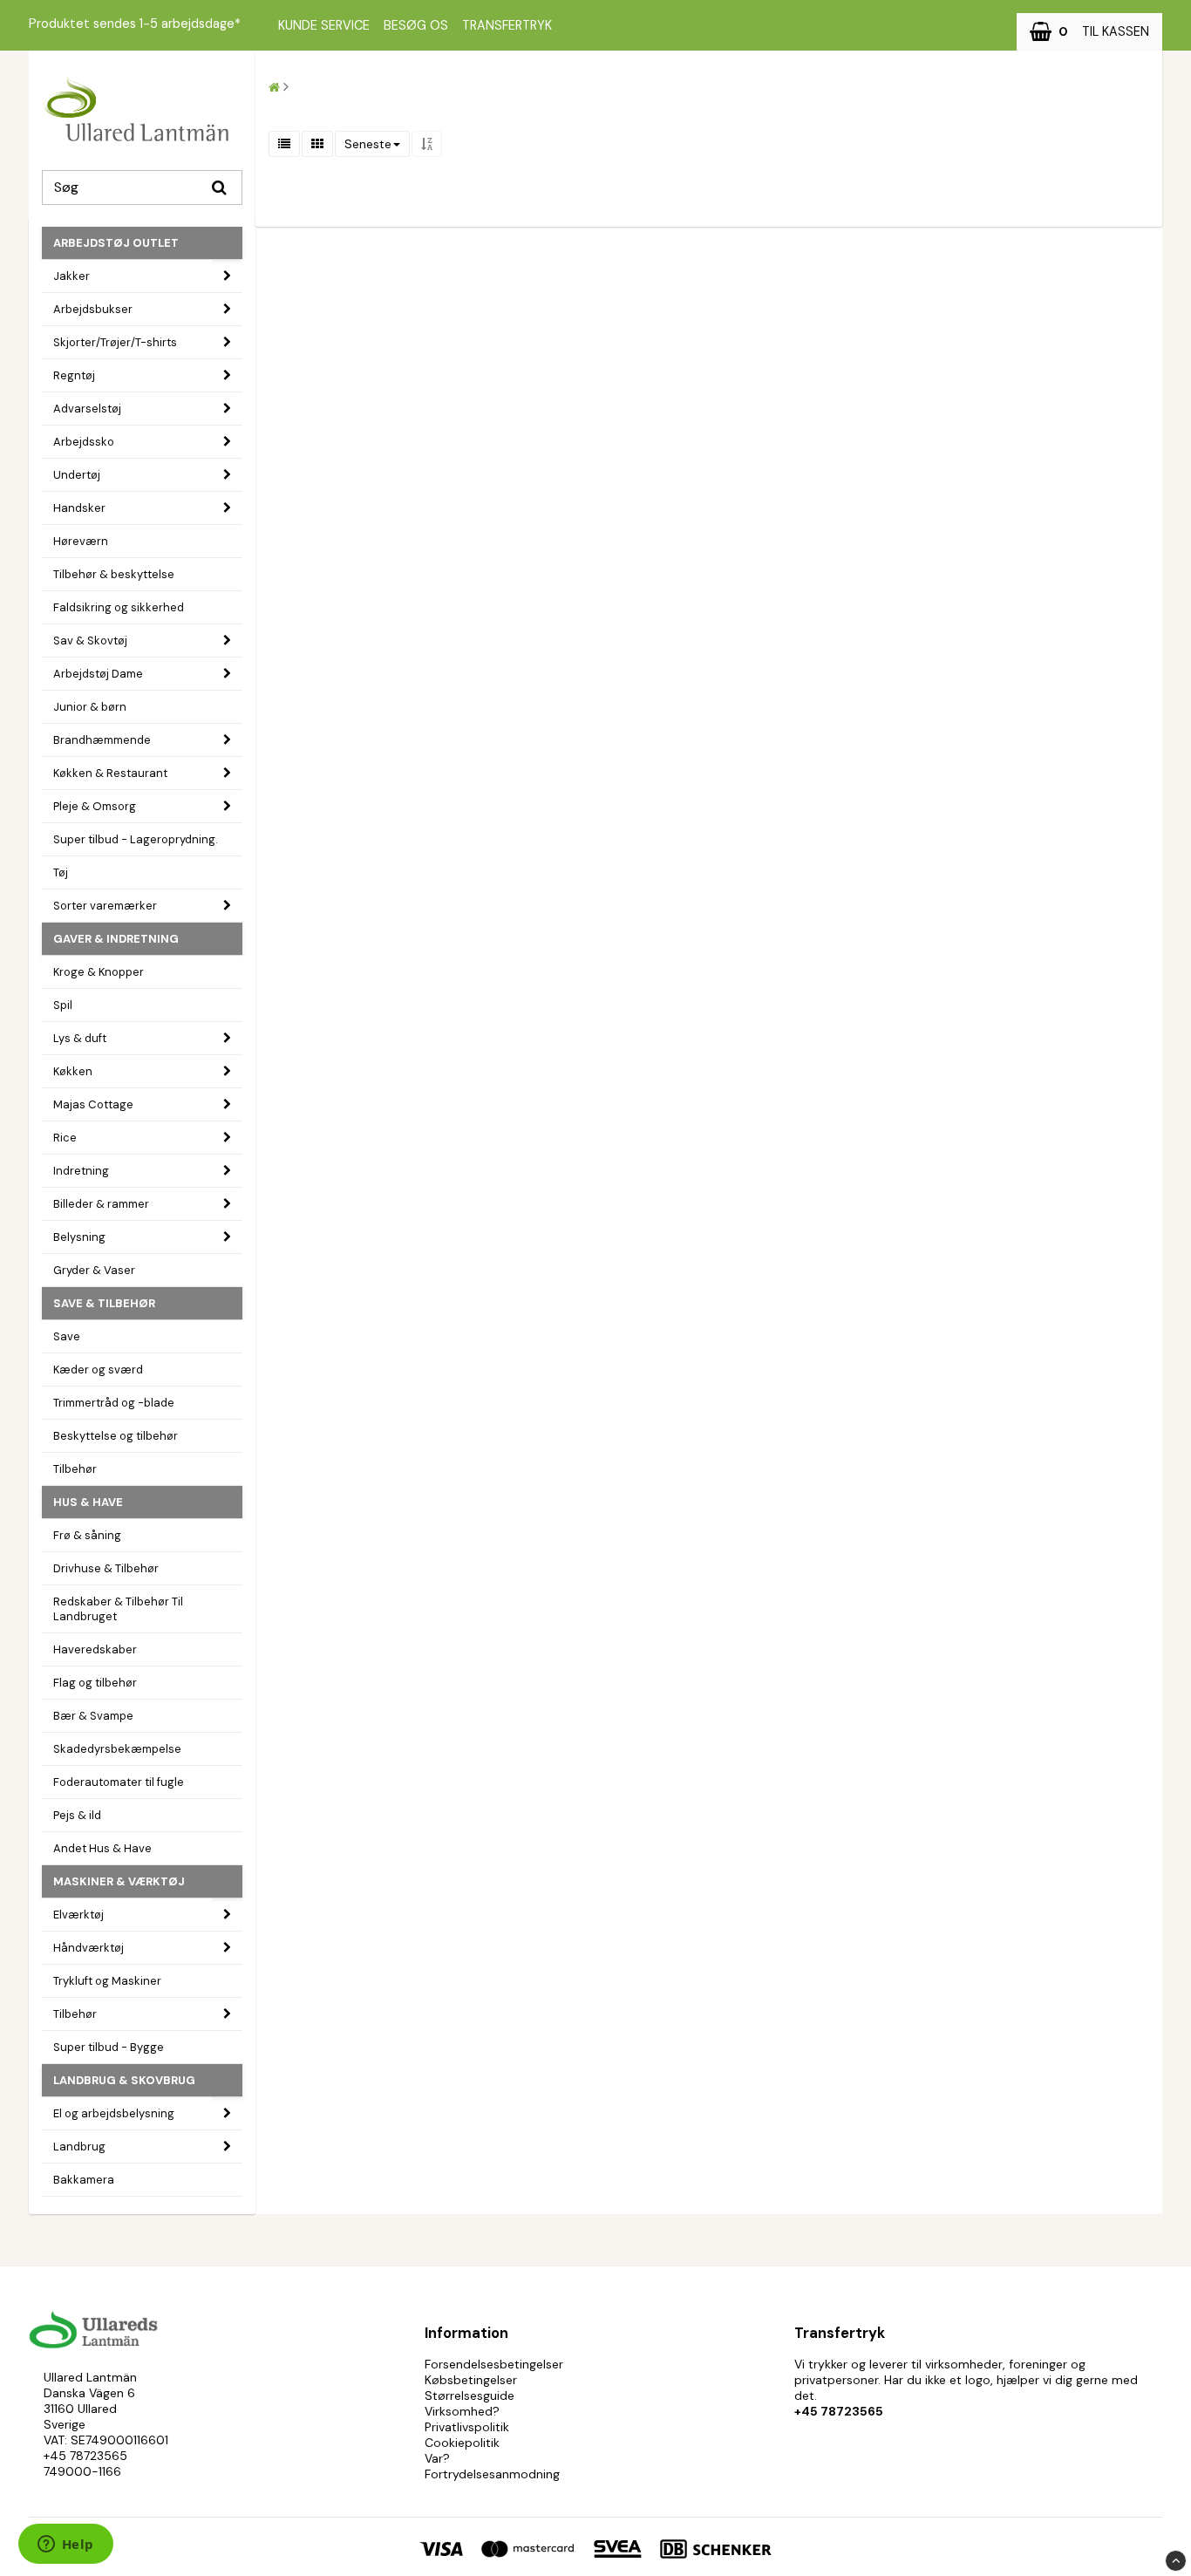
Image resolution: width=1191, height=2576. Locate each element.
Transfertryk (507, 25)
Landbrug (79, 2147)
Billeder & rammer (101, 1204)
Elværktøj (78, 1915)
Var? (437, 2458)
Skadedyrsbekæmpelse (117, 1749)
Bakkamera (84, 2180)
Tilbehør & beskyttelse (114, 574)
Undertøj (77, 475)
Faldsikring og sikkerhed (119, 607)
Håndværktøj (88, 1948)
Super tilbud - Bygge (109, 2047)
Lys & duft (80, 1038)
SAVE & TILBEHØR (104, 1303)
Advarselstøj (87, 409)
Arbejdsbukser (93, 309)
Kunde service (324, 25)
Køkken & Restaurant (110, 773)
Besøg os (416, 25)
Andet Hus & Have (102, 1848)
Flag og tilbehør (95, 1683)
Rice (65, 1138)
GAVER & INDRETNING (116, 939)
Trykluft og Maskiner (107, 1981)
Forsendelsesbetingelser (494, 2364)
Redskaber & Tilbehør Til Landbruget (118, 1609)
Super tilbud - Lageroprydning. (136, 839)
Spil (63, 1005)
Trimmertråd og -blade (114, 1403)
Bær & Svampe (93, 1716)
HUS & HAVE (88, 1502)
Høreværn (81, 541)
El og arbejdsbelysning (114, 2113)
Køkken (73, 1071)
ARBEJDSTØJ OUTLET (116, 243)
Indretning (81, 1171)
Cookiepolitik (462, 2443)
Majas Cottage (93, 1104)
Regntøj (74, 375)
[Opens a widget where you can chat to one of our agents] (65, 2545)
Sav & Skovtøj (90, 641)
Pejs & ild (77, 1815)
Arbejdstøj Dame (98, 674)
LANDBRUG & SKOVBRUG (124, 2080)
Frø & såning (87, 1535)
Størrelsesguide (470, 2395)
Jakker (71, 276)
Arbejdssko (84, 442)
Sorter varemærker (105, 906)
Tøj (61, 872)
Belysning (79, 1237)
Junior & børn (90, 707)
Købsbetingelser (471, 2380)
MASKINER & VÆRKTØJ (119, 1881)
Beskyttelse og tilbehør (116, 1436)
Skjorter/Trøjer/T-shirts (115, 342)
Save (67, 1336)
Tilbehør (75, 1469)
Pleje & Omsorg (95, 806)
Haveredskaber (95, 1649)
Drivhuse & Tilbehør (106, 1568)
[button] (1089, 32)
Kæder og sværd (98, 1370)
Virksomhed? (462, 2411)
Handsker (79, 508)
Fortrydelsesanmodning (492, 2474)
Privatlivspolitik (467, 2427)
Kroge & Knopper (99, 972)
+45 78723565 (85, 2456)
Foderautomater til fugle (119, 1782)
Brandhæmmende (102, 740)
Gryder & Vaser (94, 1270)
